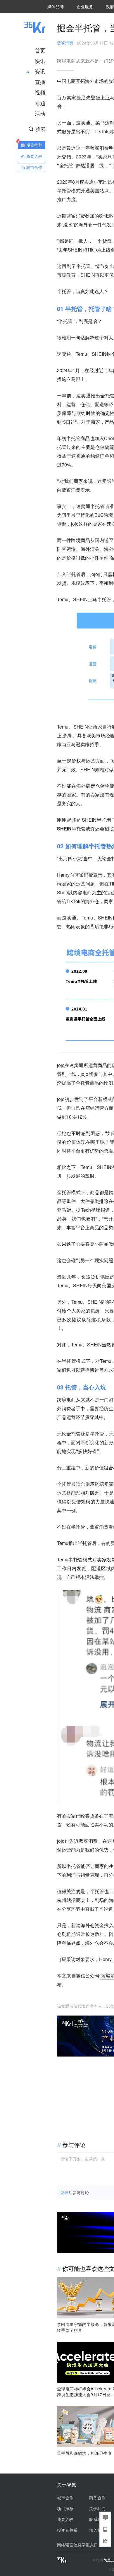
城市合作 (65, 2498)
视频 (40, 92)
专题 (40, 103)
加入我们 (97, 2530)
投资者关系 (67, 2530)
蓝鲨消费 (65, 43)
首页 (40, 50)
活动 (40, 113)
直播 (40, 82)
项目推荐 (65, 2508)
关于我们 (97, 2508)
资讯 (40, 71)
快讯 (40, 61)
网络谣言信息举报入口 (77, 2545)
